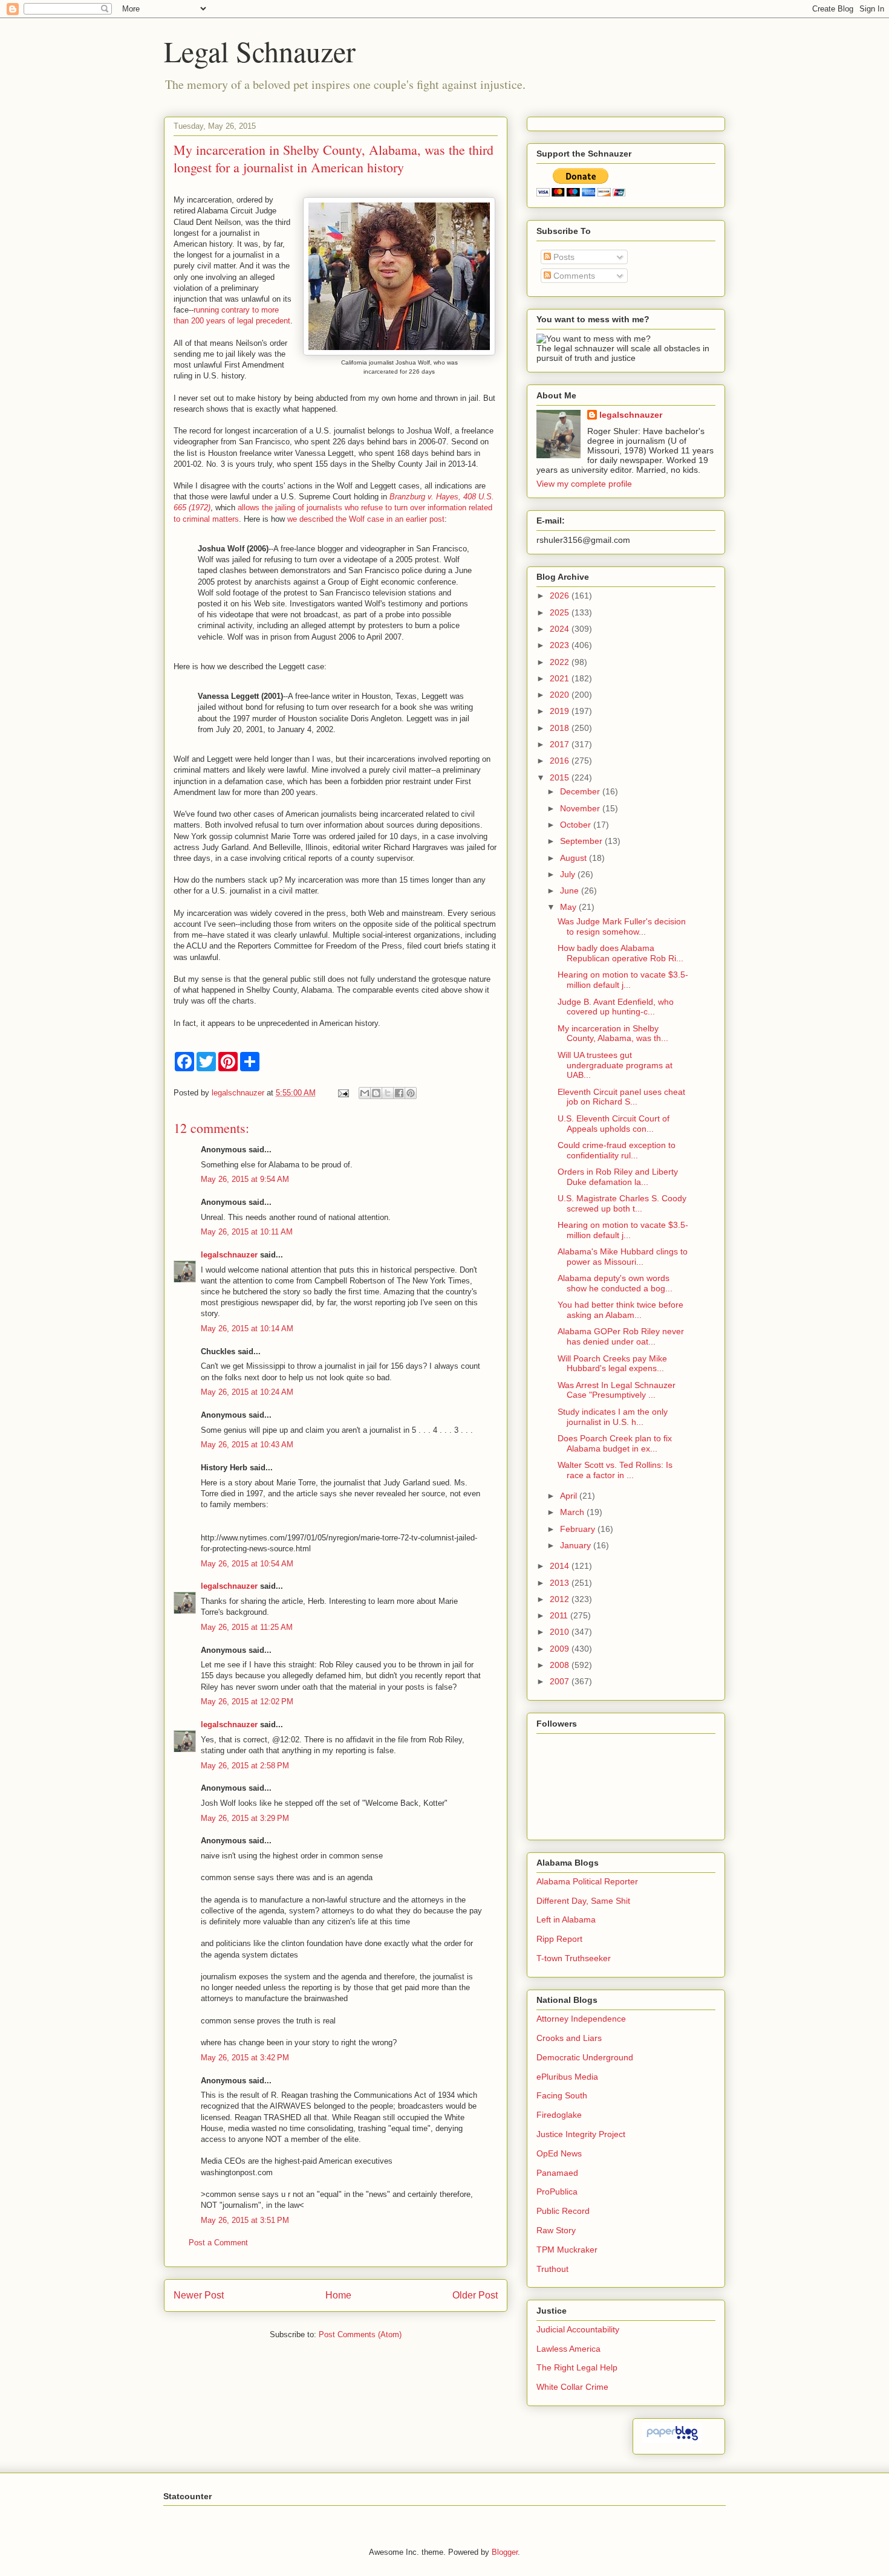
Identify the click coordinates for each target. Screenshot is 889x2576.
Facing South (562, 2095)
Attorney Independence (581, 2019)
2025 (561, 612)
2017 (561, 744)
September (582, 841)
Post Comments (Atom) (360, 2334)
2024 (561, 629)
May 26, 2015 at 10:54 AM (247, 1564)
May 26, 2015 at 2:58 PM (245, 1766)
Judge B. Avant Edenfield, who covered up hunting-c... (616, 1007)
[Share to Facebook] (399, 1093)
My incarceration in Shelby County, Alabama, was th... (613, 1033)
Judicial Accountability (578, 2329)
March (573, 1512)
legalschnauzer (229, 1255)
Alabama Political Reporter (587, 1881)
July (569, 874)
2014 (561, 1566)
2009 (561, 1649)
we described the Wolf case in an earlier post (366, 519)
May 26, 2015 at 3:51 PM (245, 2220)
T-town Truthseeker (574, 1958)
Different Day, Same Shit (583, 1901)
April (570, 1496)
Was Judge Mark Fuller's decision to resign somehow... (622, 926)
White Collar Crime (572, 2387)
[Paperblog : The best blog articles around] (672, 2440)
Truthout (552, 2269)
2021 (561, 678)
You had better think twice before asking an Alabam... (620, 1310)
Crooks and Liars (569, 2038)
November (581, 808)
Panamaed (557, 2173)
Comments (573, 276)
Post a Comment (218, 2243)
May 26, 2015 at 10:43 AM (247, 1445)
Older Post (475, 2295)
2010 (561, 1632)
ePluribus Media (567, 2077)
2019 (561, 711)
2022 (561, 662)
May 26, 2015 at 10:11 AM (247, 1232)
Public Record (563, 2211)
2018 (561, 728)
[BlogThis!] (376, 1093)
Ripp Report (559, 1939)
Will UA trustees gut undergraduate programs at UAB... (615, 1065)
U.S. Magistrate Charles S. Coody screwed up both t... (622, 1203)
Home (338, 2295)
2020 (561, 695)
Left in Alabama (566, 1919)
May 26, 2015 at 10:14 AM (247, 1329)
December (581, 791)
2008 (561, 1665)
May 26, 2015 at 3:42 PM (245, 2058)
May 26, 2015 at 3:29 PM (245, 1818)
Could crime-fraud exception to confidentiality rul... (617, 1150)
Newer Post (199, 2295)
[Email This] (365, 1093)
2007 (561, 1681)
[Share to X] (388, 1093)
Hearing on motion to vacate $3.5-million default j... (623, 980)
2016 (561, 761)
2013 (561, 1583)
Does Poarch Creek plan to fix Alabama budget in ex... (615, 1443)
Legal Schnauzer (260, 51)
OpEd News (559, 2153)
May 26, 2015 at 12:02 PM (247, 1702)
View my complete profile (584, 484)
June (571, 891)
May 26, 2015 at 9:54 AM (245, 1179)
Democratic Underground (585, 2057)
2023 (561, 645)
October (577, 825)
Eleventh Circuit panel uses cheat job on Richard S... (621, 1097)
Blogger (505, 2552)
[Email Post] (343, 1093)
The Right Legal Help (577, 2367)
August (575, 858)
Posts (563, 257)
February (579, 1529)
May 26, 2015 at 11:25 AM (247, 1627)
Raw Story (556, 2230)
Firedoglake (559, 2115)
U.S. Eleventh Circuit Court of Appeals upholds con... (614, 1124)
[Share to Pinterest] (411, 1093)
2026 (561, 595)
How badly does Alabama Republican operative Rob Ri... (620, 953)
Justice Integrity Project (581, 2134)
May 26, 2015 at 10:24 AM (247, 1392)
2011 (560, 1615)
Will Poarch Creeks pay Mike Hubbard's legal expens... (612, 1364)
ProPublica (557, 2192)
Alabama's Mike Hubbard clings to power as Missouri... (623, 1257)
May (569, 907)
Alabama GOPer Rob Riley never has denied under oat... (621, 1336)
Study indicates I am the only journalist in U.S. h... (613, 1417)
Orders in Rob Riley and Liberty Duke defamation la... (618, 1177)
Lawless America (568, 2349)
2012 (561, 1599)
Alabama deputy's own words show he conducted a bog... (615, 1283)
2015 (561, 777)
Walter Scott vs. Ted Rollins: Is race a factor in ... (615, 1470)
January (577, 1545)
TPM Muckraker (567, 2250)
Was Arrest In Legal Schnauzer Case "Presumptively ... (617, 1390)
